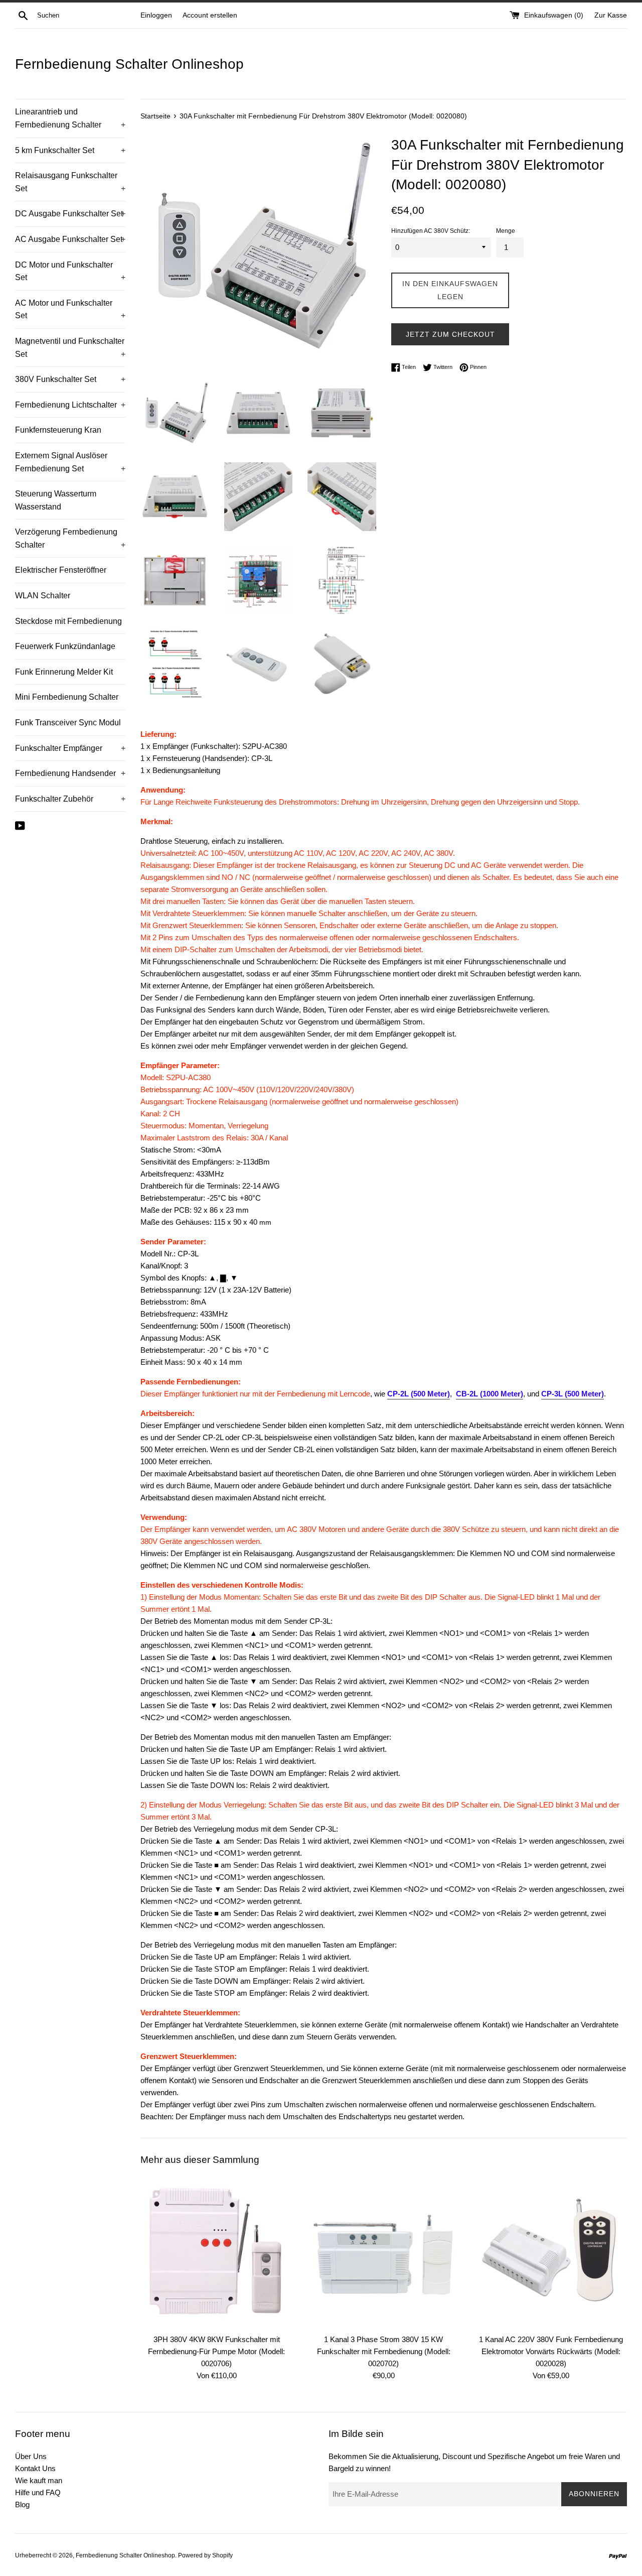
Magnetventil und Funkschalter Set (70, 348)
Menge (506, 231)
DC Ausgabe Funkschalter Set (70, 214)
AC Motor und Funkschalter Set (70, 309)
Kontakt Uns (35, 2468)
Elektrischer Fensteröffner (61, 570)
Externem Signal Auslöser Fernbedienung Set (70, 462)
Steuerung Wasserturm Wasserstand (56, 500)
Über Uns (31, 2456)
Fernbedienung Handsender (70, 773)
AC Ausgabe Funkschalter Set (70, 239)
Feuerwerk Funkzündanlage (65, 646)
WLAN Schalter (43, 596)
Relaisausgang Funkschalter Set (70, 182)
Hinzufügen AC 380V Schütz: (431, 231)
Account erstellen (210, 15)
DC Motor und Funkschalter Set (70, 271)
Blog (22, 2504)
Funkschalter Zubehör (70, 799)
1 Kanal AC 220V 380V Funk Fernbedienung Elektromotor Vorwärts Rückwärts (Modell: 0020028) (551, 2351)
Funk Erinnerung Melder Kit (64, 672)
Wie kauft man (39, 2480)
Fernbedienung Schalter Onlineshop (129, 64)
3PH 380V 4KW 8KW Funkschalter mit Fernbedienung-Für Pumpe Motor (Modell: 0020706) (216, 2351)
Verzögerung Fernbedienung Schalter (70, 538)
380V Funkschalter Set (70, 379)
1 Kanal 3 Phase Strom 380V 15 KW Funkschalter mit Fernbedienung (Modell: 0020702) (384, 2351)
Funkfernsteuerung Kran (58, 430)
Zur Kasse (611, 15)
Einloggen (156, 15)
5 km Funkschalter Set (70, 150)
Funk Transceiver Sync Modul (68, 723)
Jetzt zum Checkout (450, 334)
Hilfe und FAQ (38, 2492)
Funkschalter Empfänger (70, 748)
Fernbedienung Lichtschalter (70, 405)
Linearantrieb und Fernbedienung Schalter (70, 118)
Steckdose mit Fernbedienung (68, 621)
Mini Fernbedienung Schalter (67, 697)
